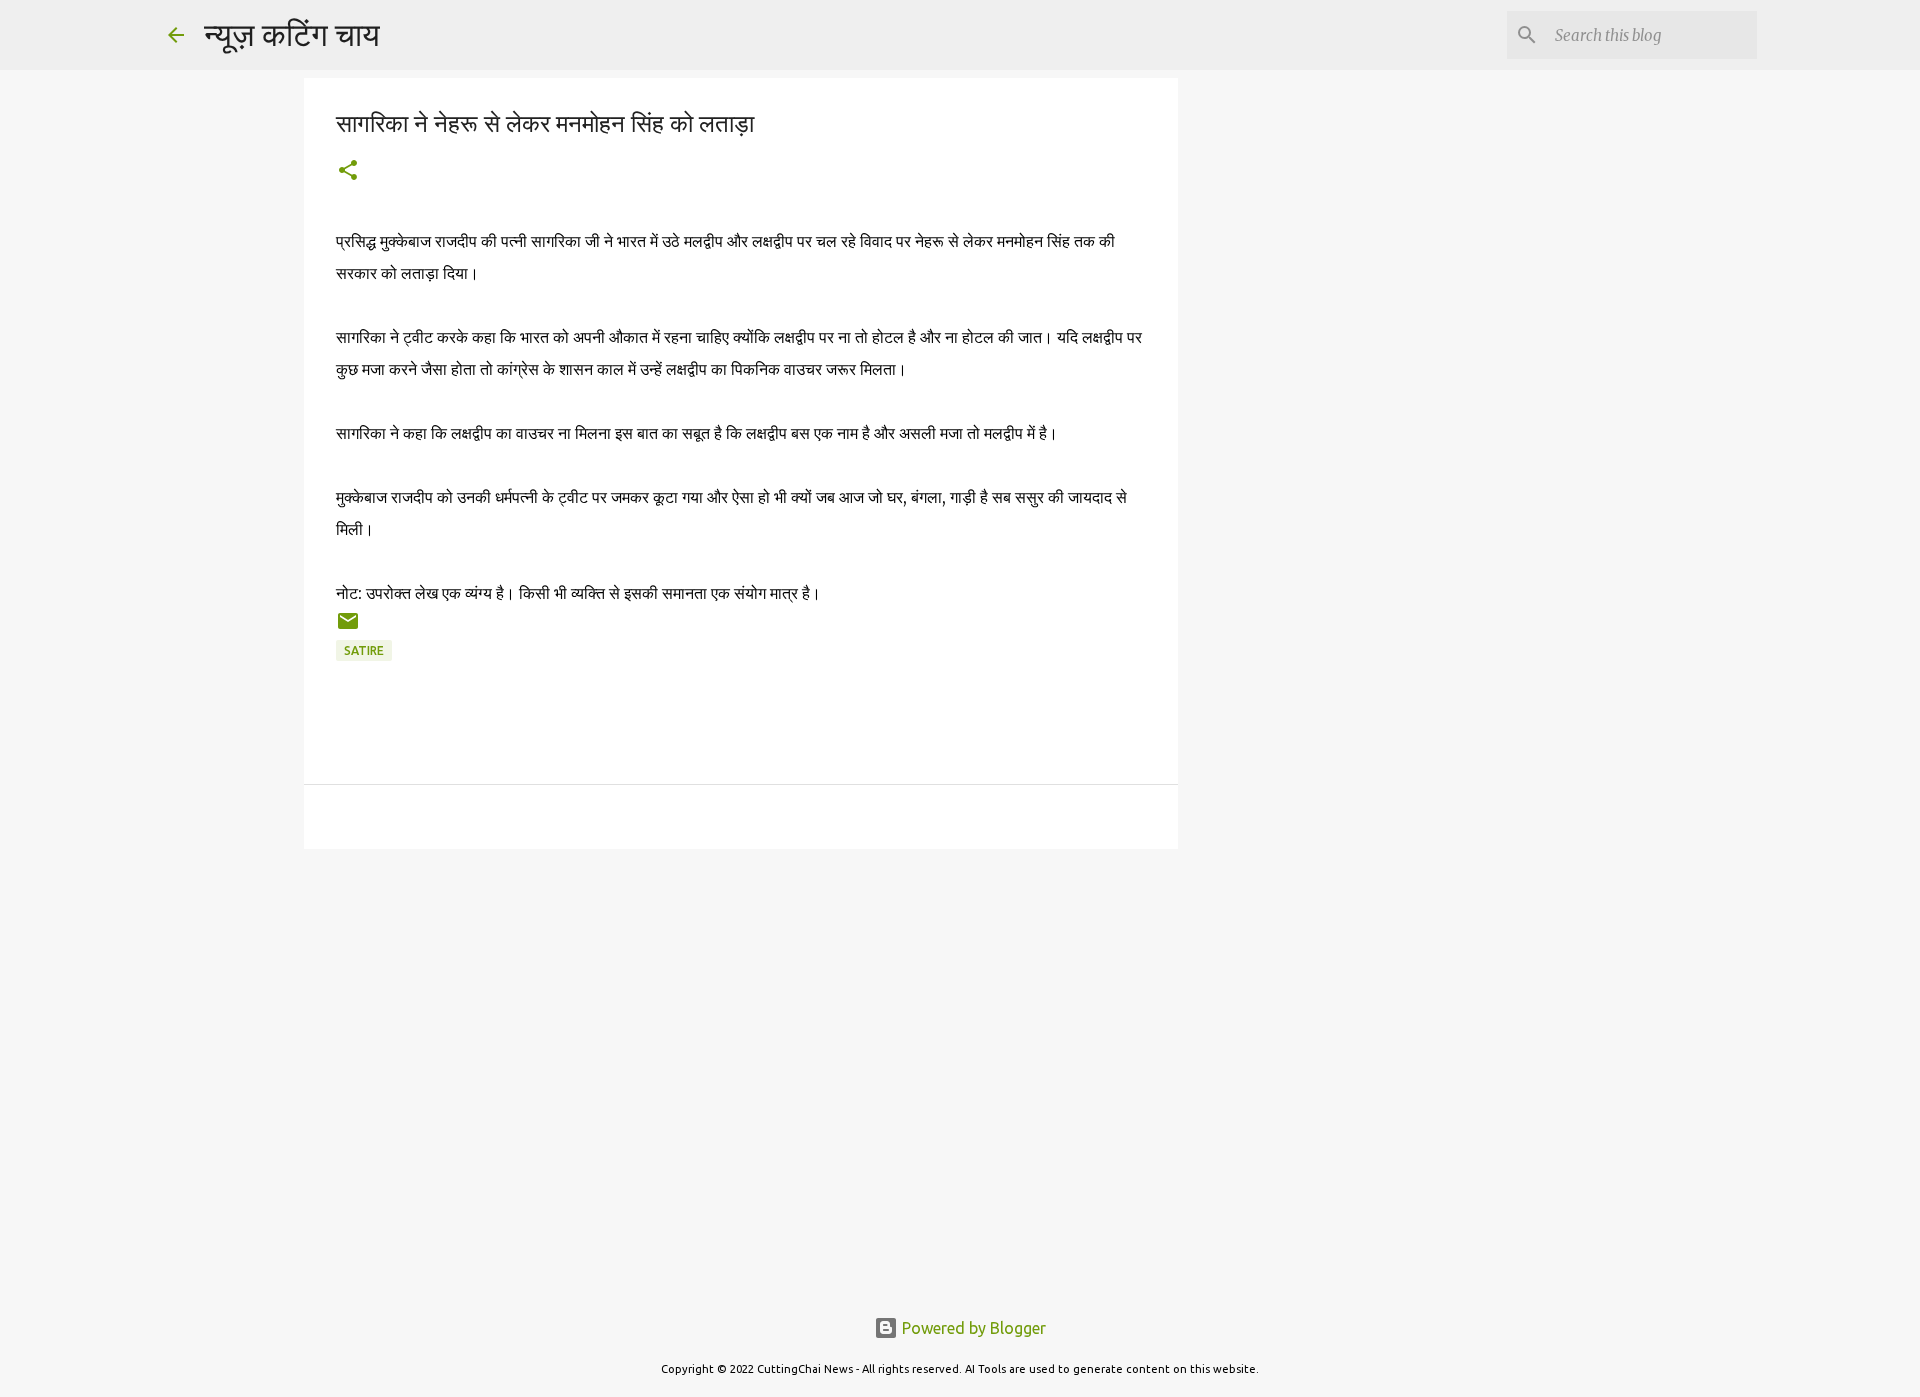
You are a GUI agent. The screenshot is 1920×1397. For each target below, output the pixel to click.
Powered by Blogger (972, 1328)
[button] (348, 171)
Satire (364, 650)
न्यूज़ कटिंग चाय (292, 34)
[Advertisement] (1280, 400)
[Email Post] (348, 628)
